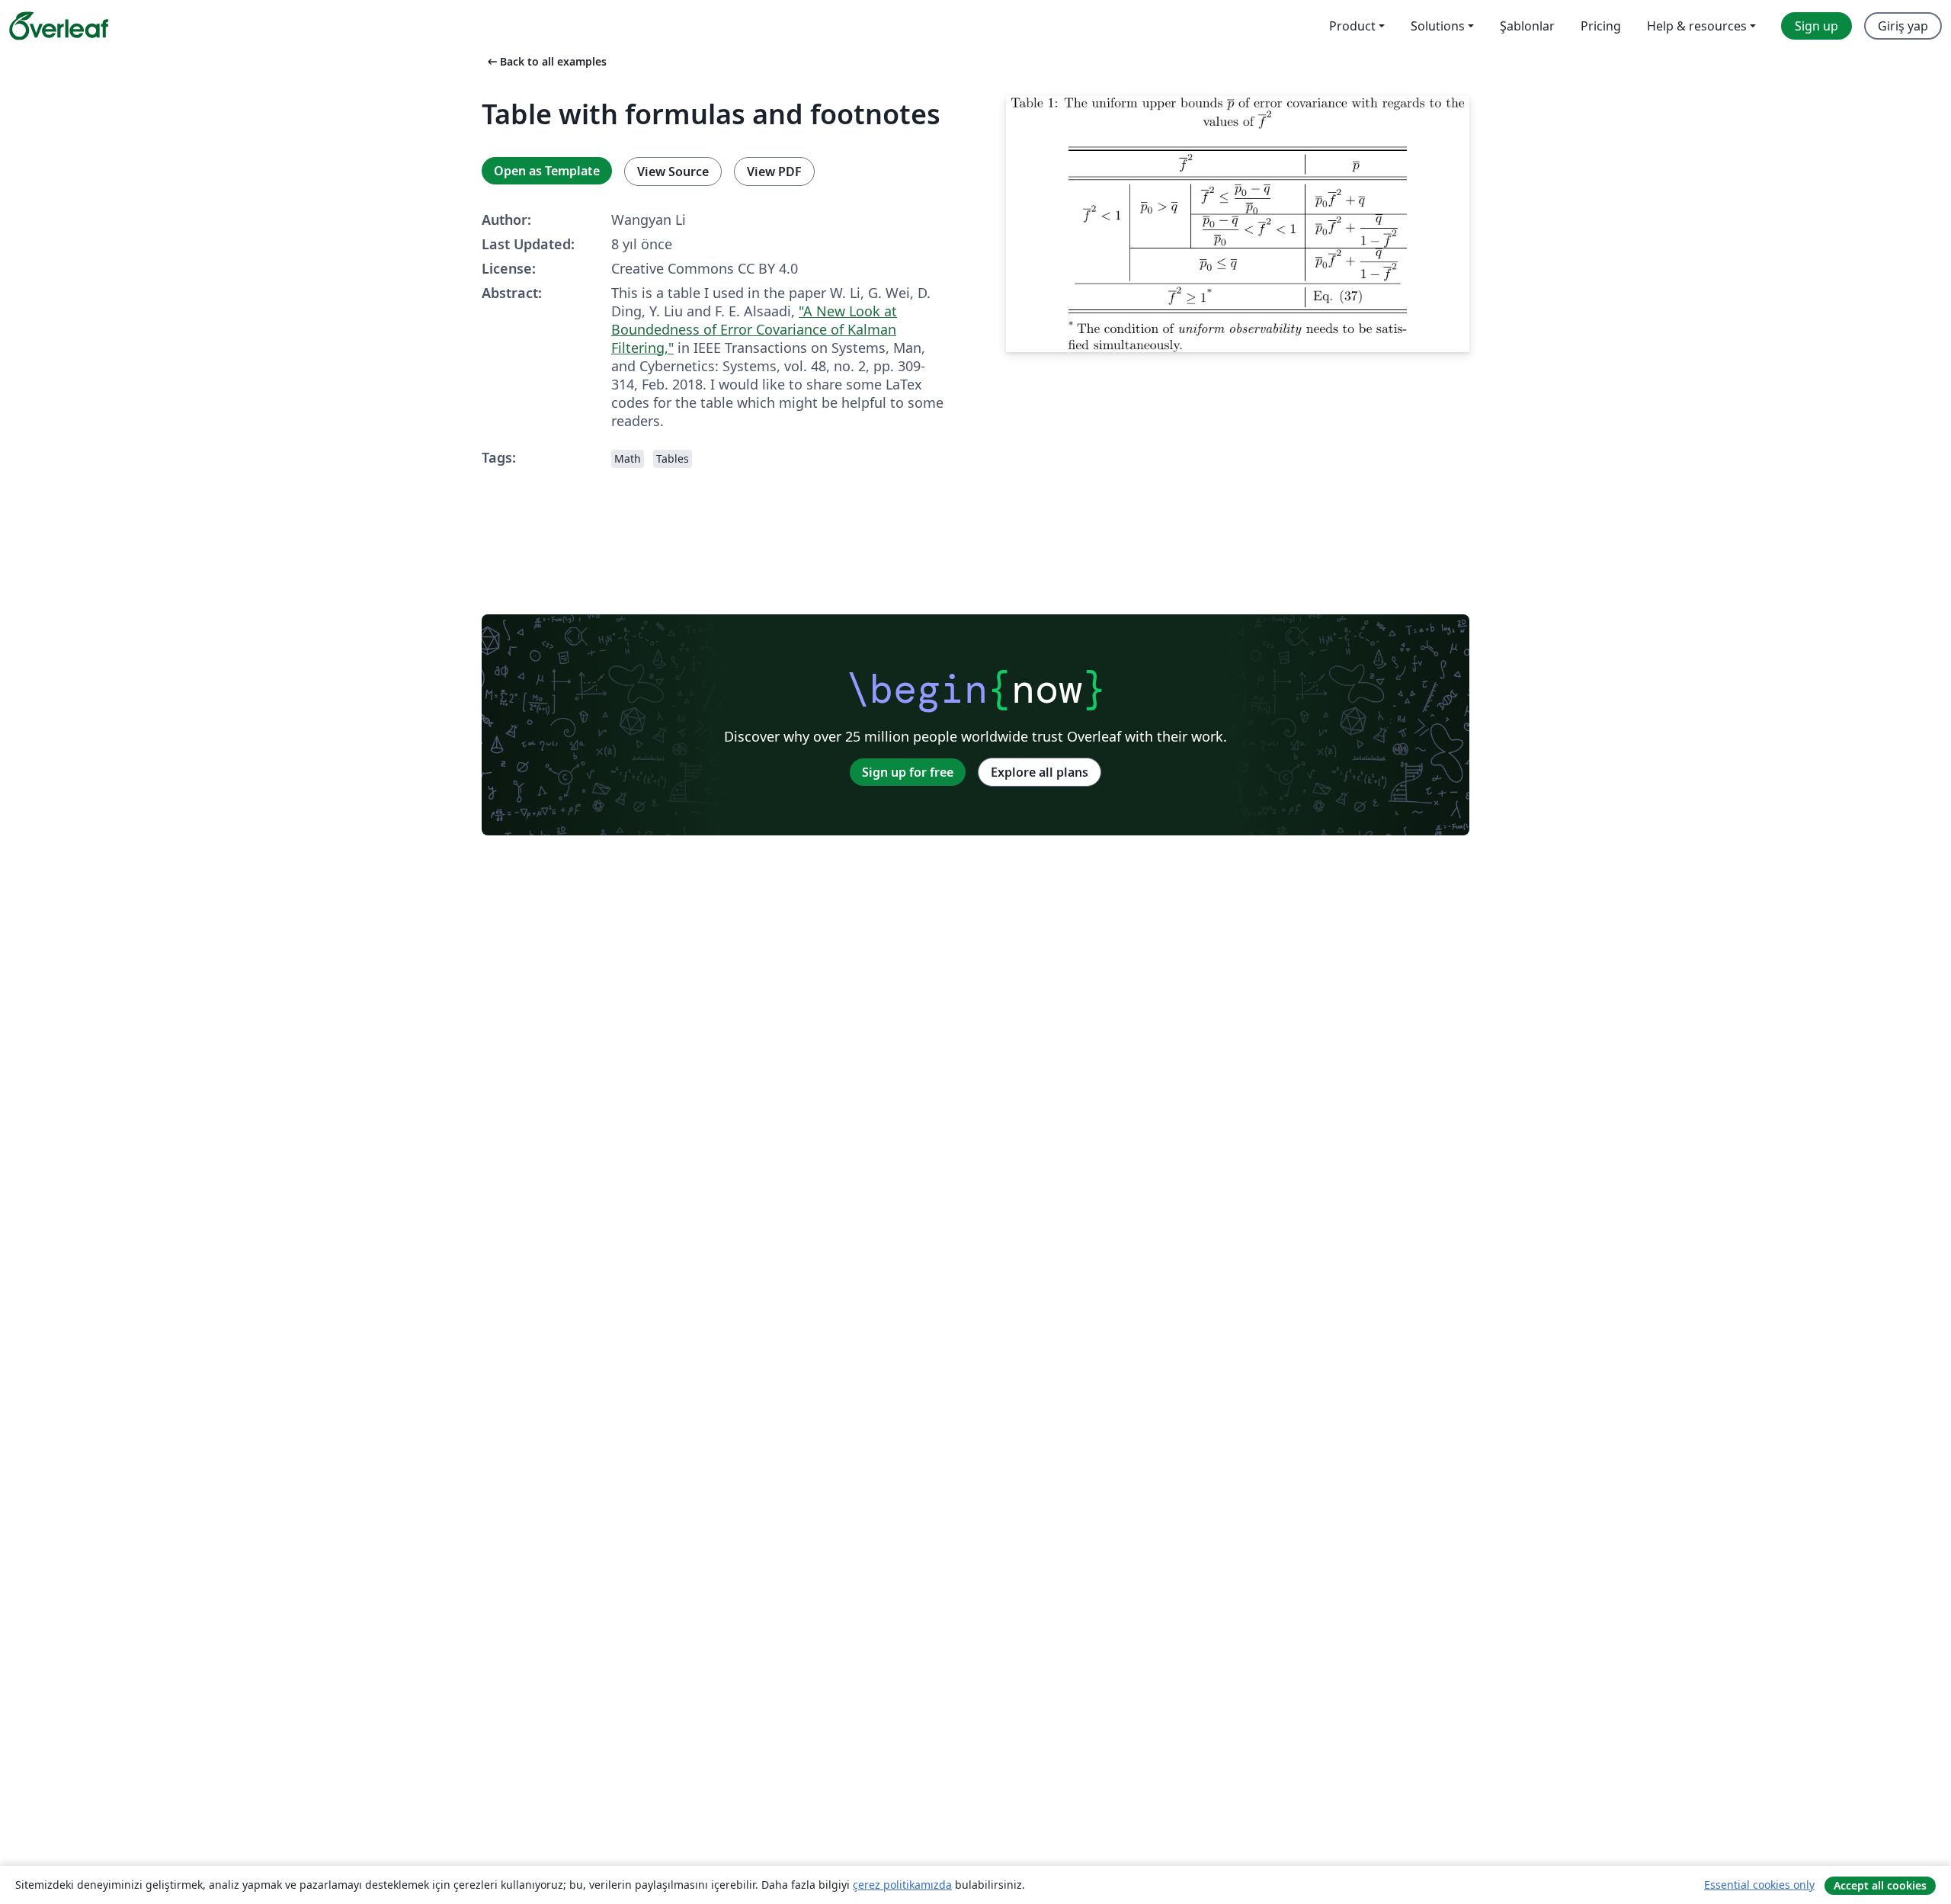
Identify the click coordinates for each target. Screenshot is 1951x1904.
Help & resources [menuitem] (1697, 26)
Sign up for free (908, 772)
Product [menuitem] (1352, 26)
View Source (673, 171)
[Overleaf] (59, 26)
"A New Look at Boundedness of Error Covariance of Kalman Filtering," (754, 329)
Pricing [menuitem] (1601, 26)
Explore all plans (1040, 772)
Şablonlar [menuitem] (1527, 26)
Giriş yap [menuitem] (1903, 26)
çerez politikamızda (902, 1885)
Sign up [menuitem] (1816, 26)
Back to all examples (546, 61)
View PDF (774, 171)
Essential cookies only (1759, 1885)
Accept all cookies (1880, 1885)
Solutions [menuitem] (1438, 26)
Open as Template (547, 171)
